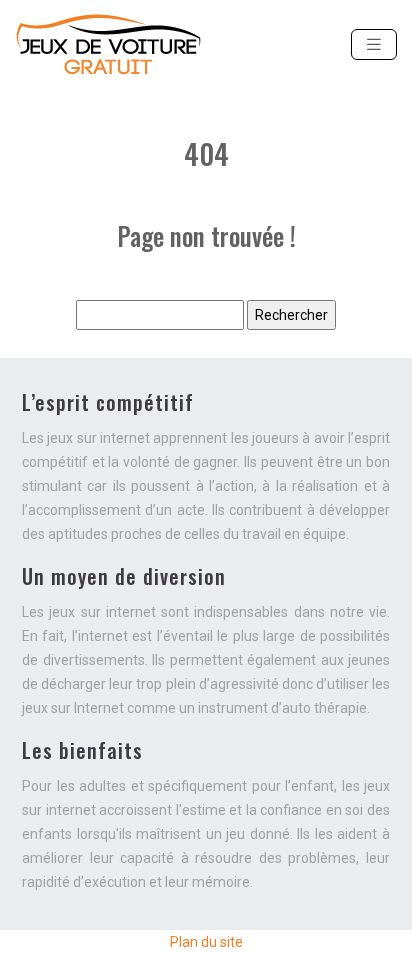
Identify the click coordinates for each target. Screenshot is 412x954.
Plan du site (206, 942)
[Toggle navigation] (374, 44)
